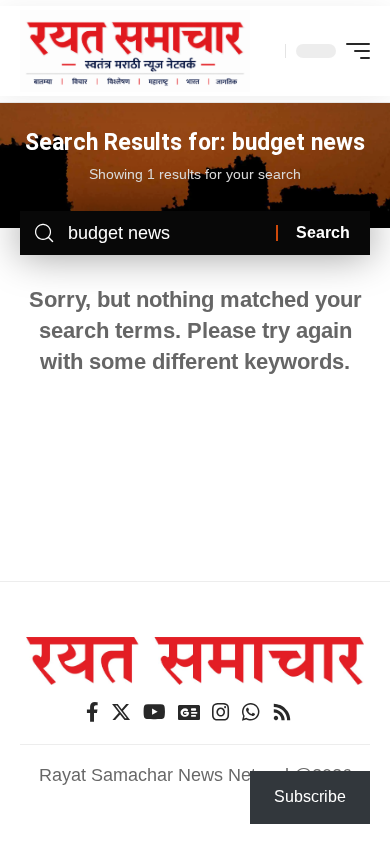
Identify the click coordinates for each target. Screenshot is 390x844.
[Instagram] (221, 712)
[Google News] (189, 712)
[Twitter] (121, 712)
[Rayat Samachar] (135, 51)
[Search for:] (164, 233)
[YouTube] (154, 712)
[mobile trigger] (353, 51)
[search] (265, 51)
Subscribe (310, 796)
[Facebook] (92, 712)
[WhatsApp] (251, 712)
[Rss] (282, 712)
